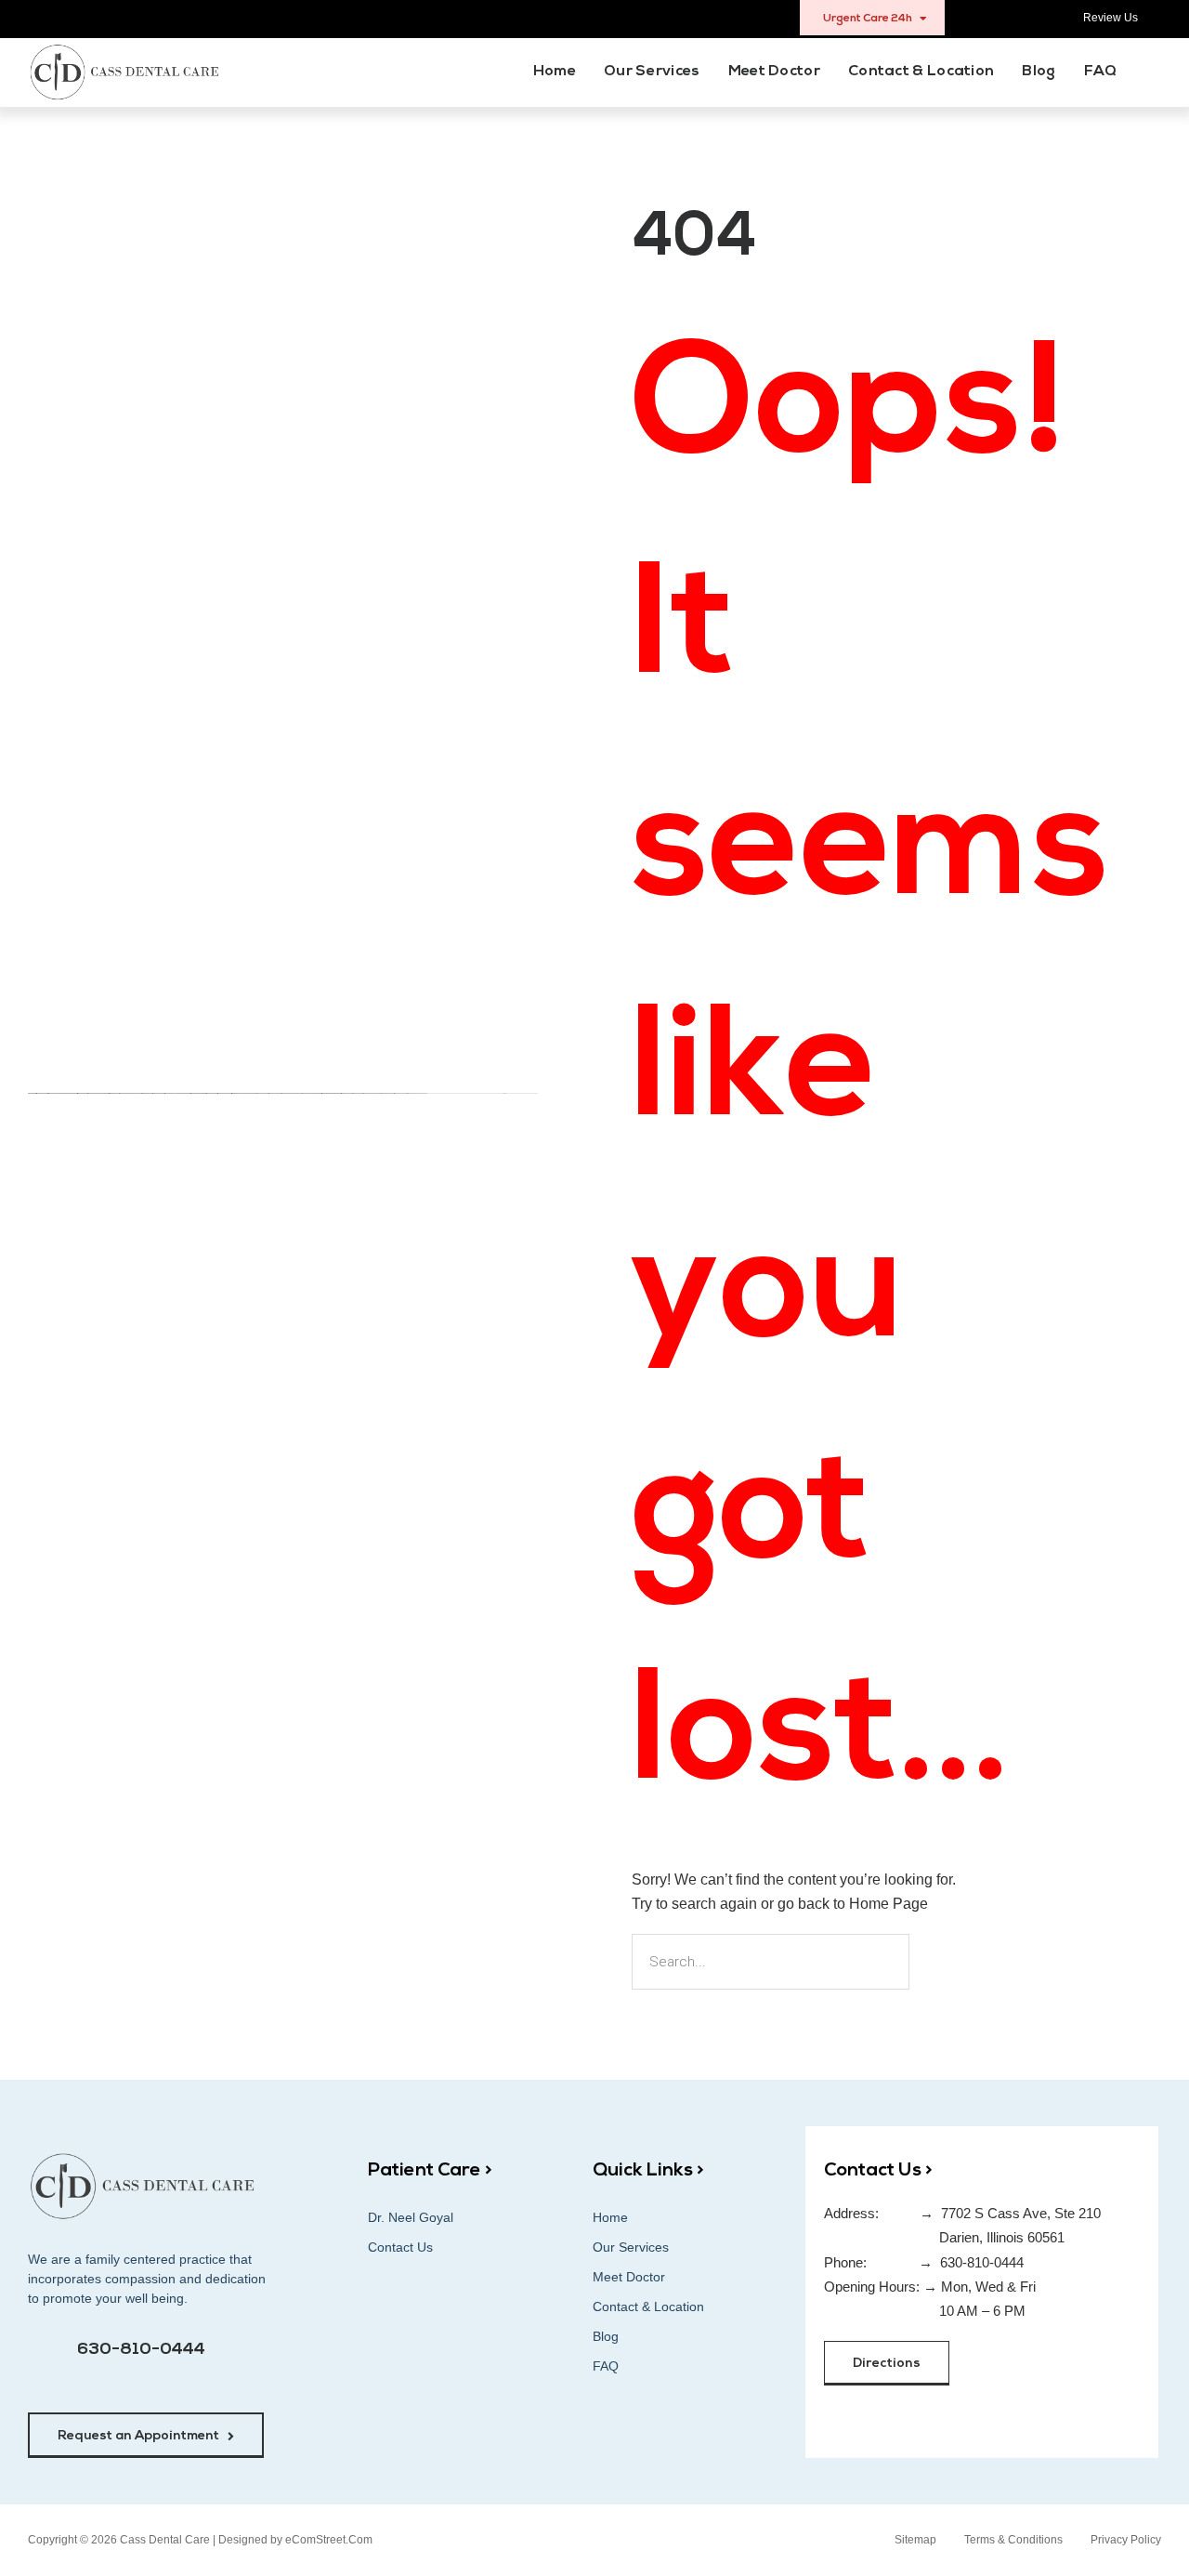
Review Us (1111, 18)
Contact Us (400, 2247)
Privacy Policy (1126, 2540)
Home (555, 72)
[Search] (941, 1962)
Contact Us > (878, 2171)
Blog (1039, 72)
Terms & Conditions (1013, 2540)
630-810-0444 (141, 2350)
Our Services (652, 72)
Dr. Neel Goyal (411, 2217)
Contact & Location (921, 72)
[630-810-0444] (47, 2360)
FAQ (1101, 72)
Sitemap (915, 2540)
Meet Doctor (774, 72)
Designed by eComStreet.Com (295, 2540)
